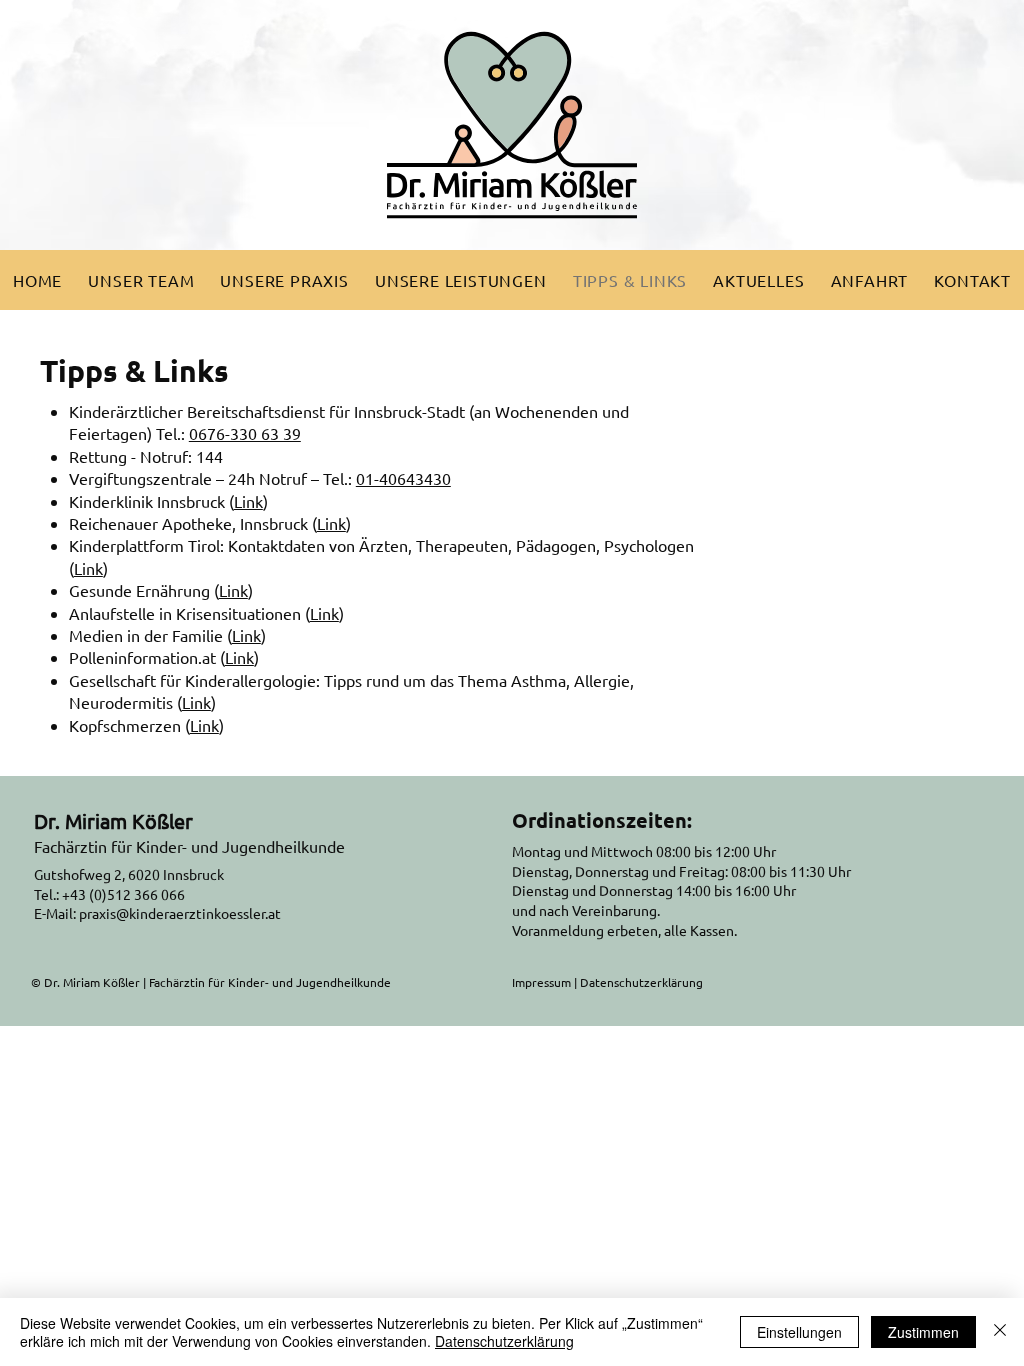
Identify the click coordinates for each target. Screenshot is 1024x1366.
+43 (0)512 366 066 (123, 894)
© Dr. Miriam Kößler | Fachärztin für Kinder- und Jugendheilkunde (211, 982)
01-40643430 (403, 478)
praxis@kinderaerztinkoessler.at (180, 913)
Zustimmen (923, 1332)
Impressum (541, 982)
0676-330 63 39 (245, 433)
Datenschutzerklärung (641, 982)
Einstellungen (799, 1332)
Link (248, 501)
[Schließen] (1000, 1332)
